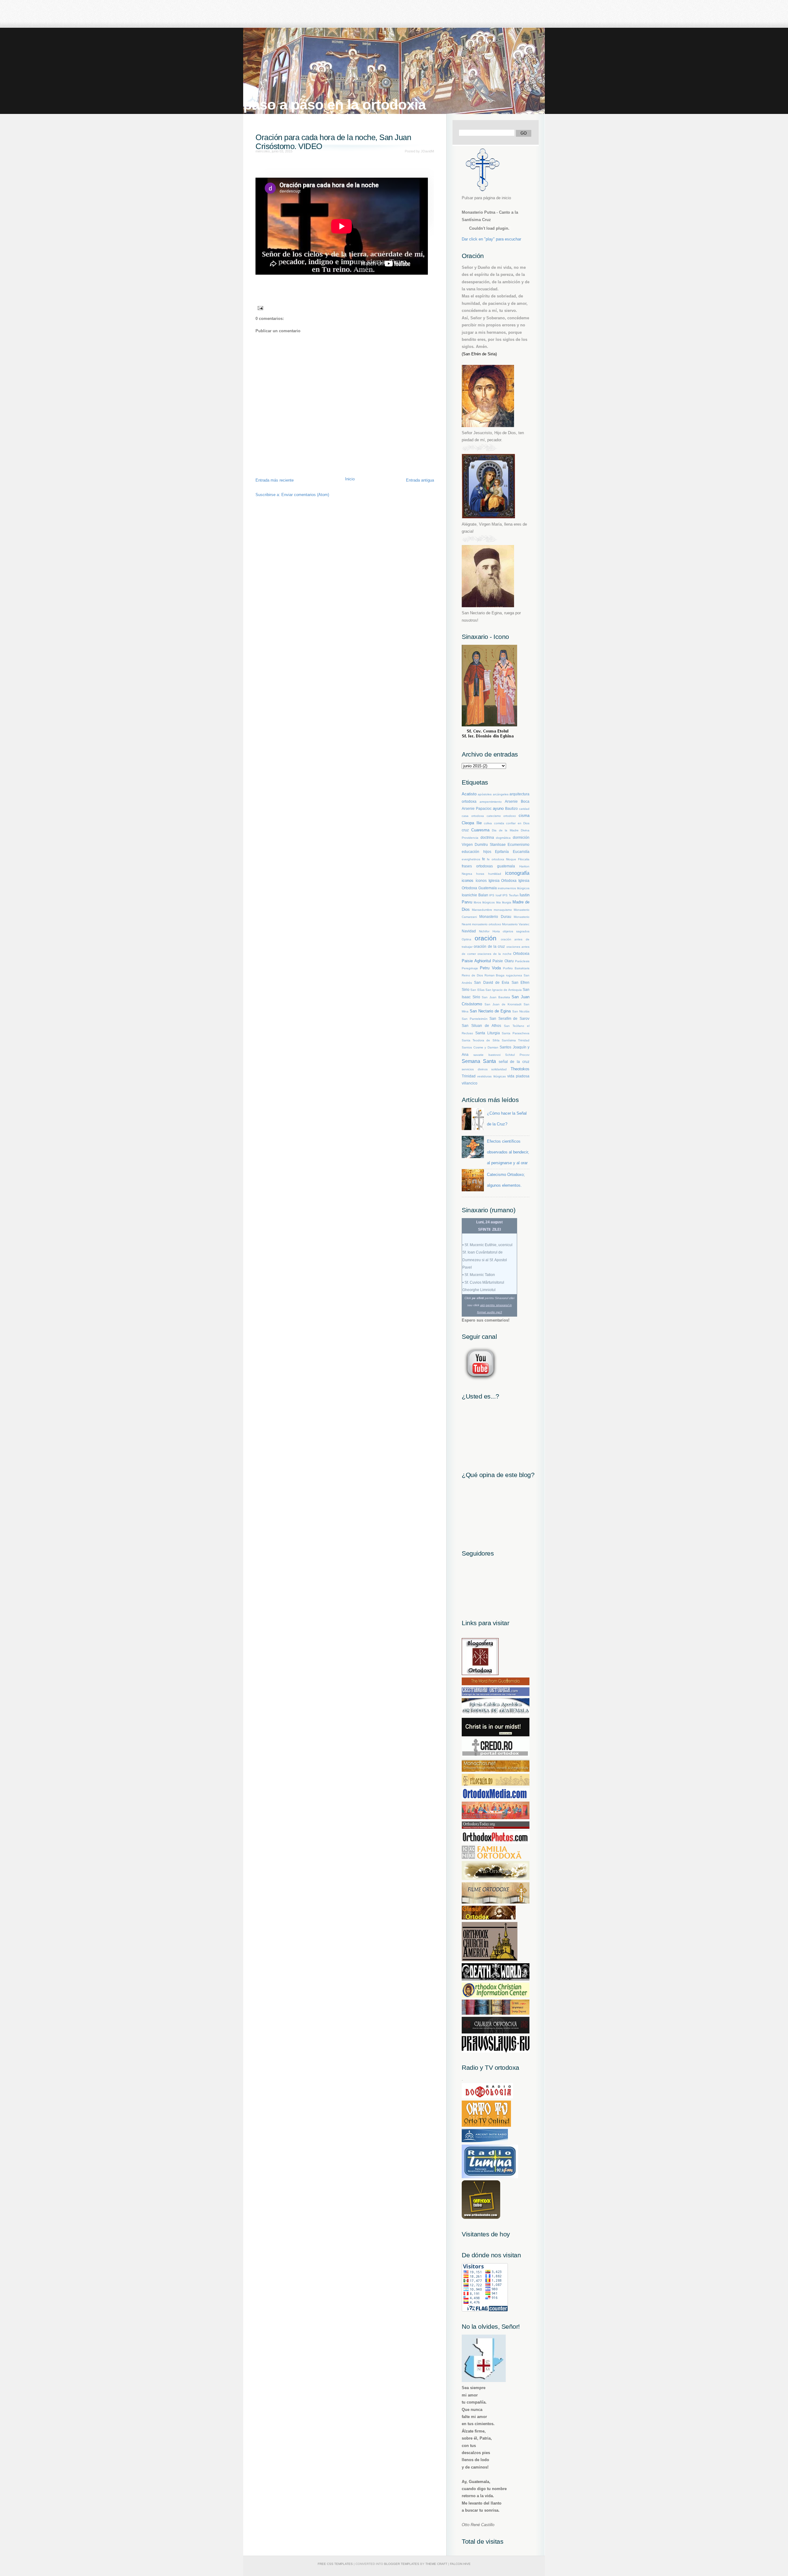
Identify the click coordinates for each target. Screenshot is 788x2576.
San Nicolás (521, 1011)
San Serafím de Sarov (509, 1018)
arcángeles (501, 794)
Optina (466, 939)
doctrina (487, 837)
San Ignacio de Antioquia (504, 990)
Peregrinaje (470, 968)
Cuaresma (480, 830)
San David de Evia (492, 982)
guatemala (506, 866)
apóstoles (485, 794)
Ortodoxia (521, 953)
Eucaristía (521, 852)
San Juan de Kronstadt (503, 1004)
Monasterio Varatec (516, 924)
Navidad (469, 931)
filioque (511, 859)
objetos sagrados (516, 931)
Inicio (350, 479)
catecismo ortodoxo (501, 816)
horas (480, 874)
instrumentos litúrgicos (514, 888)
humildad (495, 874)
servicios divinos (475, 1069)
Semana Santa (479, 1061)
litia (499, 902)
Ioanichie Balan (475, 895)
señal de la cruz (514, 1062)
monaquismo (503, 910)
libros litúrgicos (484, 902)
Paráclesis (522, 961)
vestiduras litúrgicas (491, 1076)
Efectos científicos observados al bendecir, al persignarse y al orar (508, 1152)
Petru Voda (490, 968)
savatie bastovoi (487, 1055)
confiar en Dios (518, 823)
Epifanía (502, 852)
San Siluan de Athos (481, 1026)
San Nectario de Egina (490, 1011)
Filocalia (524, 859)
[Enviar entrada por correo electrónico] (259, 308)
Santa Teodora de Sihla (481, 1040)
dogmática (503, 838)
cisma (524, 816)
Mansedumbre (482, 910)
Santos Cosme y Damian (480, 1047)
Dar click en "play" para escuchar (491, 239)
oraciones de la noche (495, 954)
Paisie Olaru (503, 961)
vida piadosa (518, 1076)
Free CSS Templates (335, 2564)
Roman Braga (495, 975)
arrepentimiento (491, 802)
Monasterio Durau (495, 917)
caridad (524, 809)
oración (486, 938)
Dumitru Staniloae (490, 844)
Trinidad (469, 1076)
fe (484, 859)
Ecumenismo (519, 844)
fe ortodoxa (496, 859)
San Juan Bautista (496, 997)
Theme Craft (436, 2564)
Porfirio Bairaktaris (516, 968)
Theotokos (520, 1069)
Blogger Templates (402, 2564)
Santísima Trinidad (516, 1040)
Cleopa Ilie (472, 823)
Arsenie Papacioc (477, 808)
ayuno (498, 808)
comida (499, 823)
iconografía (517, 873)
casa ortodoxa (473, 816)
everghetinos (471, 859)
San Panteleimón (475, 1019)
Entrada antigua (420, 480)
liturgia (507, 902)
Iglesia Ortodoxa (503, 880)
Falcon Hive (460, 2564)
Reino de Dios (472, 975)
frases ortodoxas (477, 866)
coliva (488, 823)
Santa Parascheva (516, 1033)
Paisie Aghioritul (476, 961)
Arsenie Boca (517, 801)
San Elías (477, 990)
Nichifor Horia (489, 931)
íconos (481, 880)
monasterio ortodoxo (486, 924)
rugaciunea (514, 975)
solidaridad (499, 1069)
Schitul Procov (517, 1055)
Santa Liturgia (488, 1033)
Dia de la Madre (505, 830)
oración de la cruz (489, 946)
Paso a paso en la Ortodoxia (334, 105)
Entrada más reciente (275, 480)
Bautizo (511, 808)
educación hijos (476, 852)
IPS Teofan (511, 895)
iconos (468, 880)
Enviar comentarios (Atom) (305, 495)
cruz (465, 830)
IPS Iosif (495, 895)
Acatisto (469, 794)
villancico (470, 1083)
